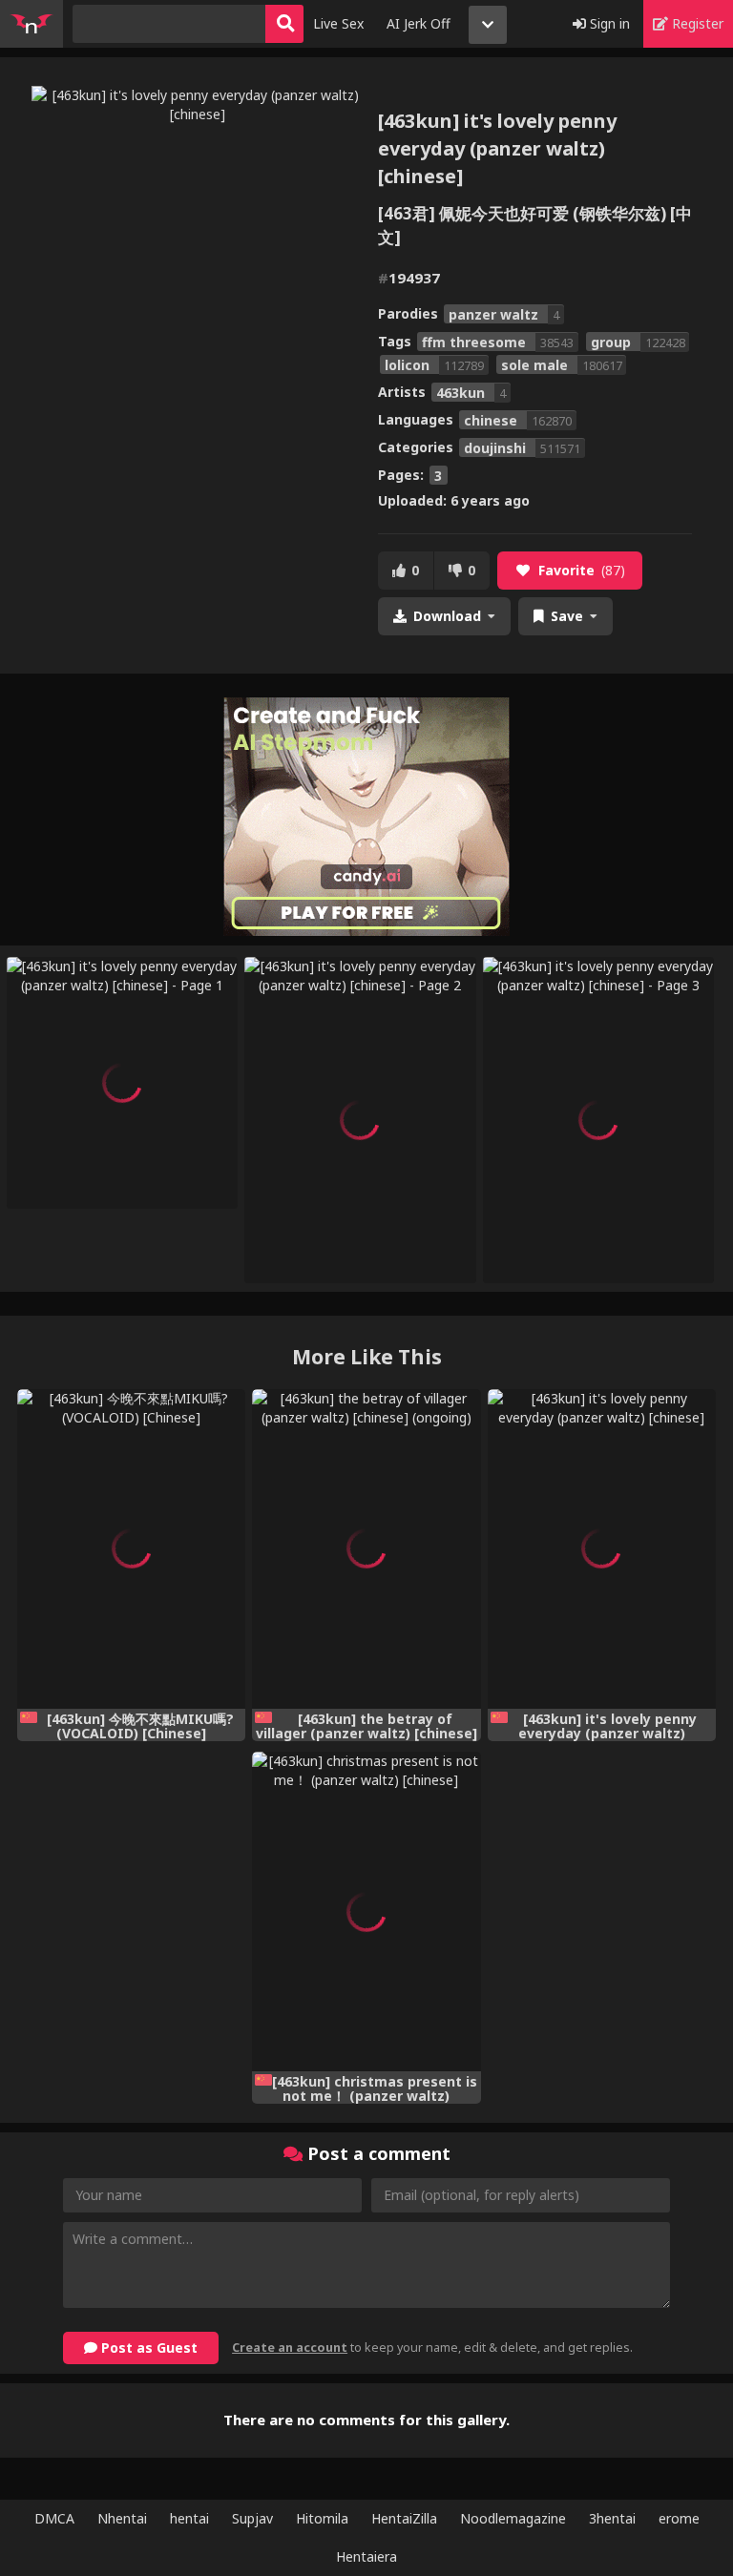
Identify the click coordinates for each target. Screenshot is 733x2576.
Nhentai (122, 2518)
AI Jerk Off (419, 23)
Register (696, 23)
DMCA (54, 2518)
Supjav (252, 2518)
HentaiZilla (404, 2518)
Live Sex (338, 23)
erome (679, 2518)
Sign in (608, 23)
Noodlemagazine (513, 2518)
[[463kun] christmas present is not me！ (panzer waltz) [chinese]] (366, 1911)
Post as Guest (147, 2347)
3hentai (612, 2518)
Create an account (290, 2347)
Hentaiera (366, 2556)
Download (447, 616)
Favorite (582, 570)
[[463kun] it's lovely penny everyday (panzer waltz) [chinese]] (602, 1549)
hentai (189, 2518)
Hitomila (322, 2518)
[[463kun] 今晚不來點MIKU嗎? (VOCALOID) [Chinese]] (131, 1549)
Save (567, 616)
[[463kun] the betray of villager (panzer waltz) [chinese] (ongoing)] (366, 1549)
